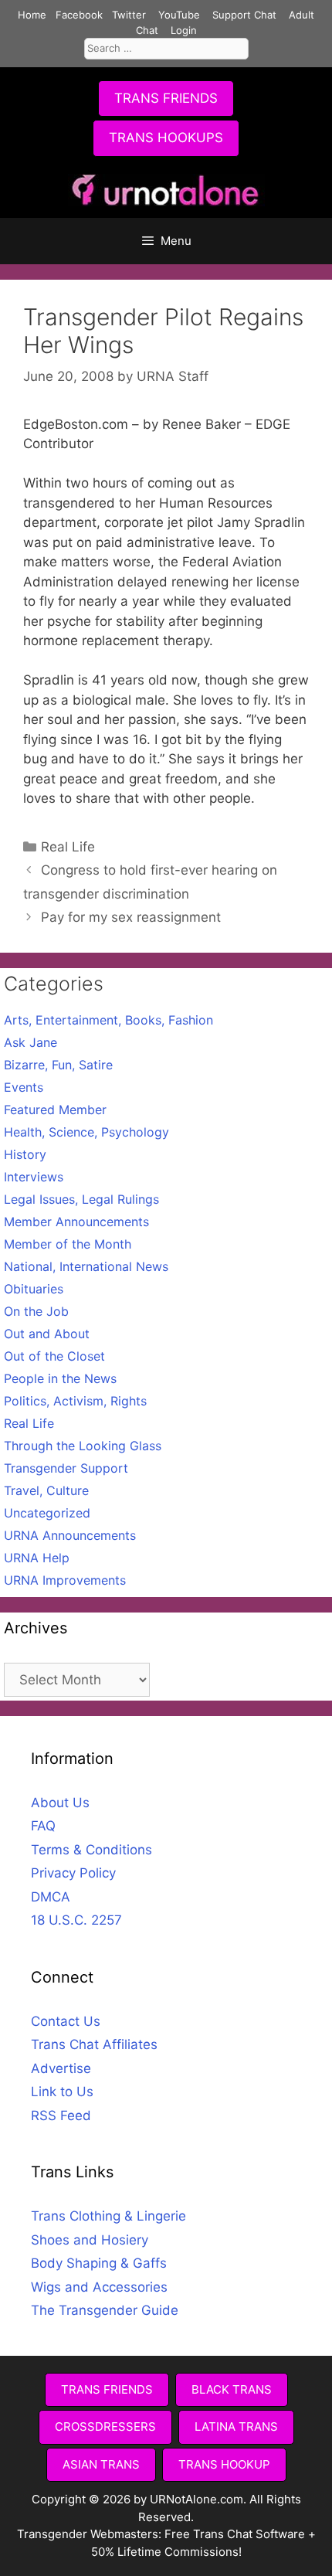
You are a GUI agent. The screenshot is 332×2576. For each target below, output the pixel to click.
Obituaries (34, 1289)
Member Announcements (76, 1222)
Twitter (129, 15)
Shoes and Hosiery (90, 2240)
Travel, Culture (46, 1490)
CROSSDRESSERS (105, 2426)
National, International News (86, 1266)
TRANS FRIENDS (166, 98)
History (25, 1154)
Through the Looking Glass (83, 1446)
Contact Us (66, 2021)
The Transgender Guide (105, 2310)
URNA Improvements (65, 1580)
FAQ (43, 1826)
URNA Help (37, 1558)
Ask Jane (30, 1042)
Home (32, 15)
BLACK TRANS (232, 2389)
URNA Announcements (70, 1535)
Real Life (68, 847)
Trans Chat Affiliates (94, 2044)
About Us (60, 1803)
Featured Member (55, 1110)
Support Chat (244, 15)
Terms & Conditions (91, 1850)
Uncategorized (47, 1513)
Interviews (34, 1177)
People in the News (60, 1378)
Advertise (61, 2068)
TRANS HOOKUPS (166, 138)
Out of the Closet (54, 1356)
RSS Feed (61, 2116)
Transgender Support (66, 1468)
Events (24, 1087)
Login (184, 30)
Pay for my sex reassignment (131, 917)
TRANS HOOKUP (224, 2464)
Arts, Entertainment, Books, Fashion (108, 1020)
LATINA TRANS (236, 2426)
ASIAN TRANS (101, 2464)
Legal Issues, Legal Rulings (81, 1199)
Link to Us (62, 2092)
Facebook (79, 15)
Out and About (47, 1334)
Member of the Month (68, 1244)
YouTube (179, 15)
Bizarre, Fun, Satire (58, 1065)
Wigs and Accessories (99, 2287)
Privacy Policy (73, 1873)
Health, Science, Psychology (86, 1132)
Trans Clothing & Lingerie (108, 2216)
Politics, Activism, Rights (75, 1401)
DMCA (51, 1897)
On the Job (36, 1311)
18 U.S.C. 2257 (76, 1920)
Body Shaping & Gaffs (99, 2263)
